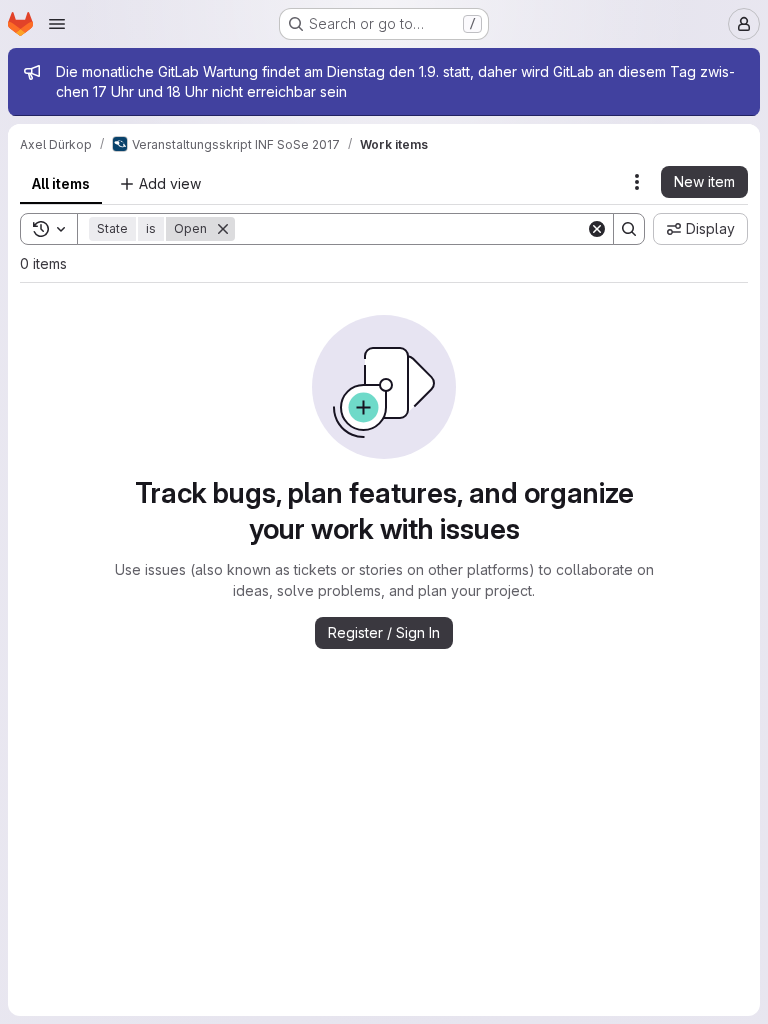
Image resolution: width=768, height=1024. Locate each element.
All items (61, 183)
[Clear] (597, 229)
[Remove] (223, 229)
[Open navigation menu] (57, 24)
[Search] (629, 229)
